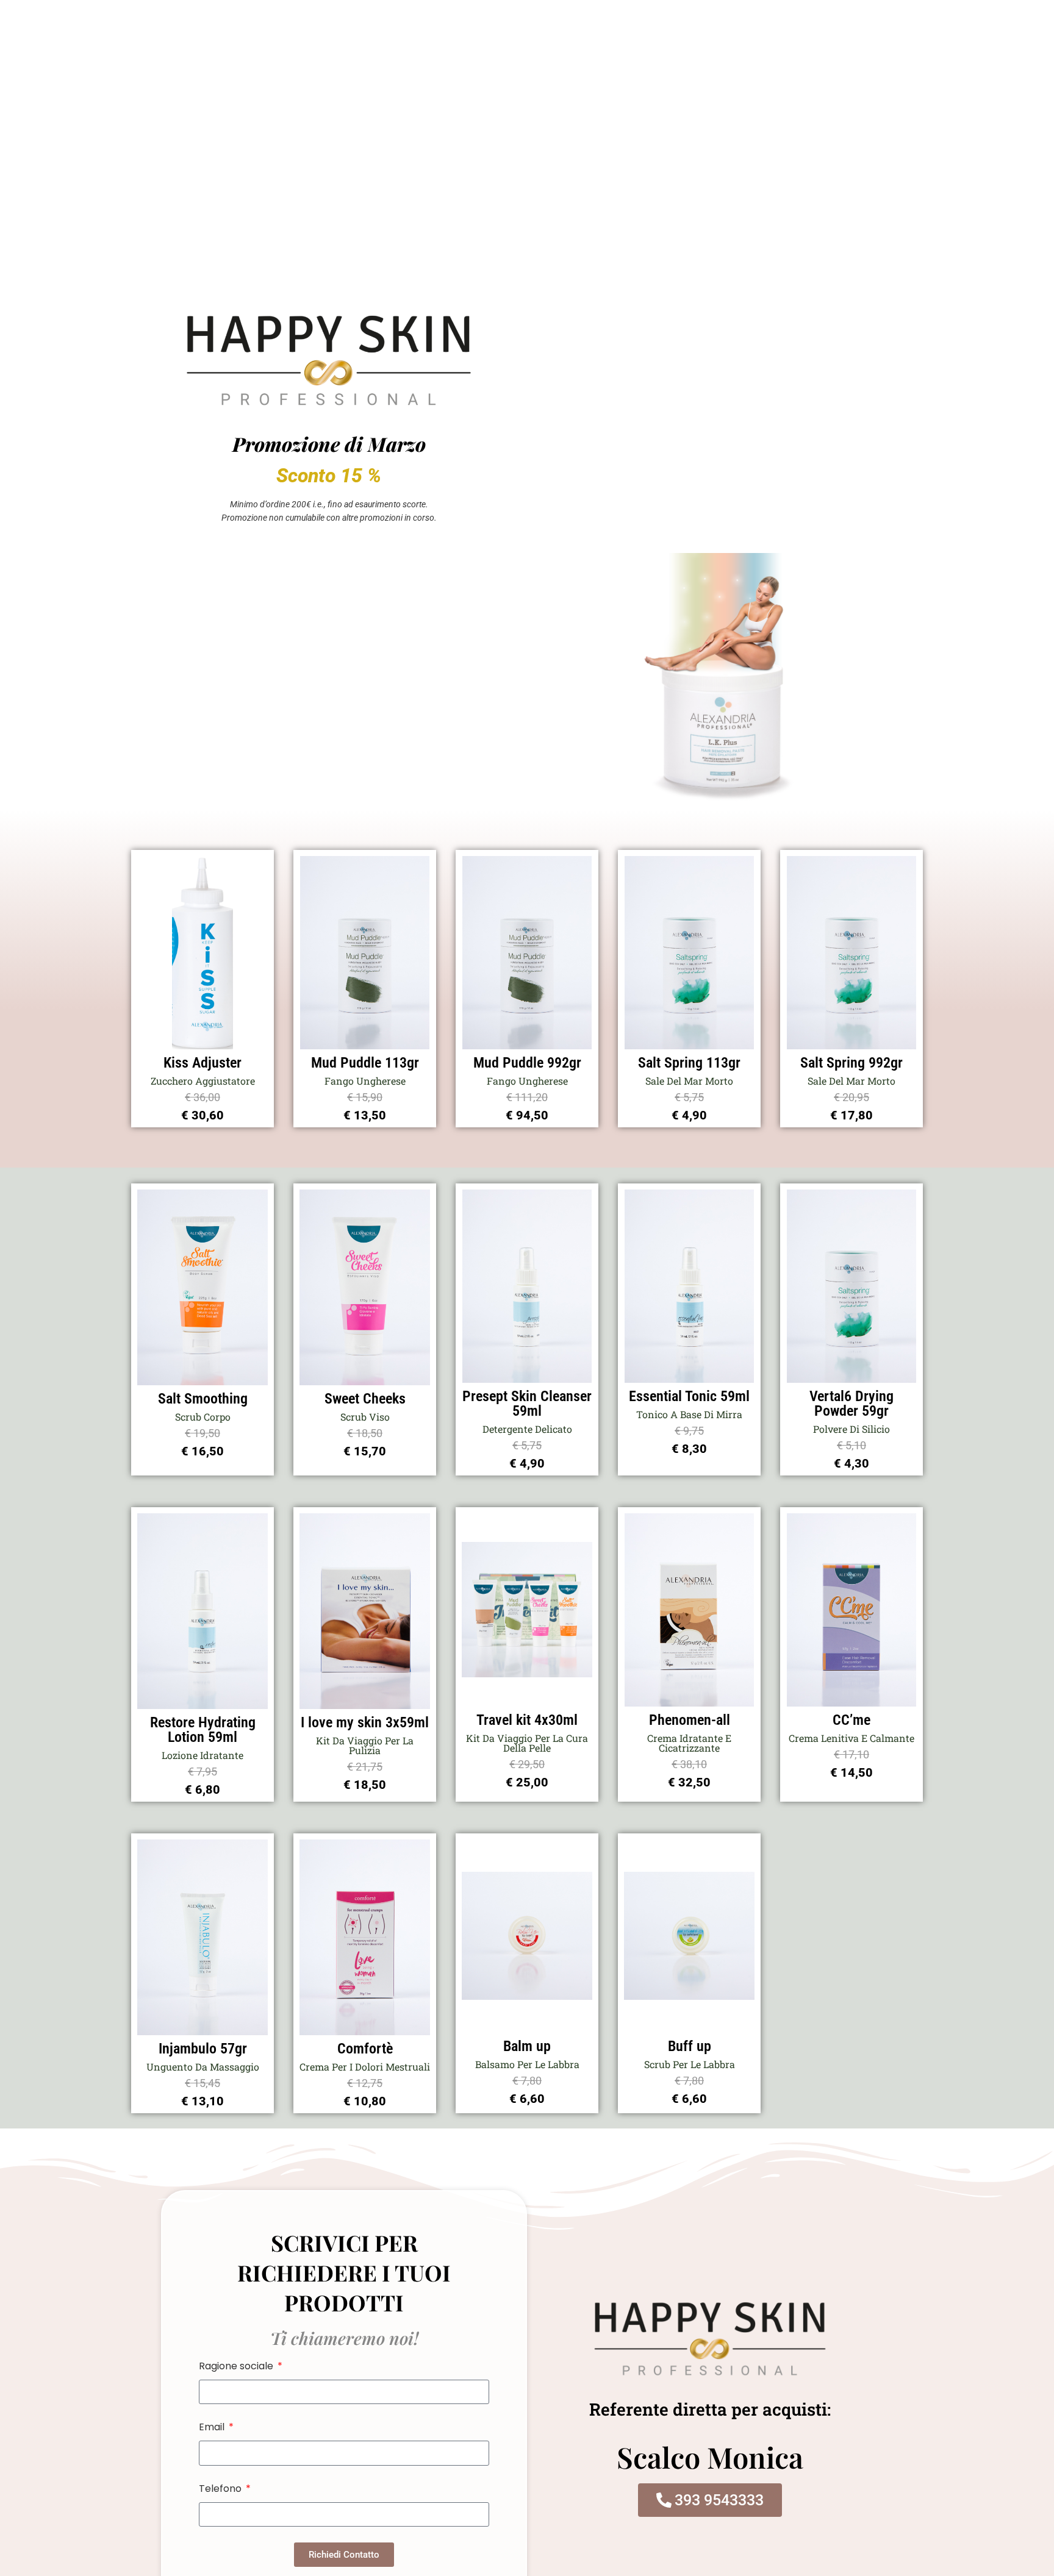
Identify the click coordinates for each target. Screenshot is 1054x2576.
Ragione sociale (237, 2366)
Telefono (221, 2489)
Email (213, 2427)
